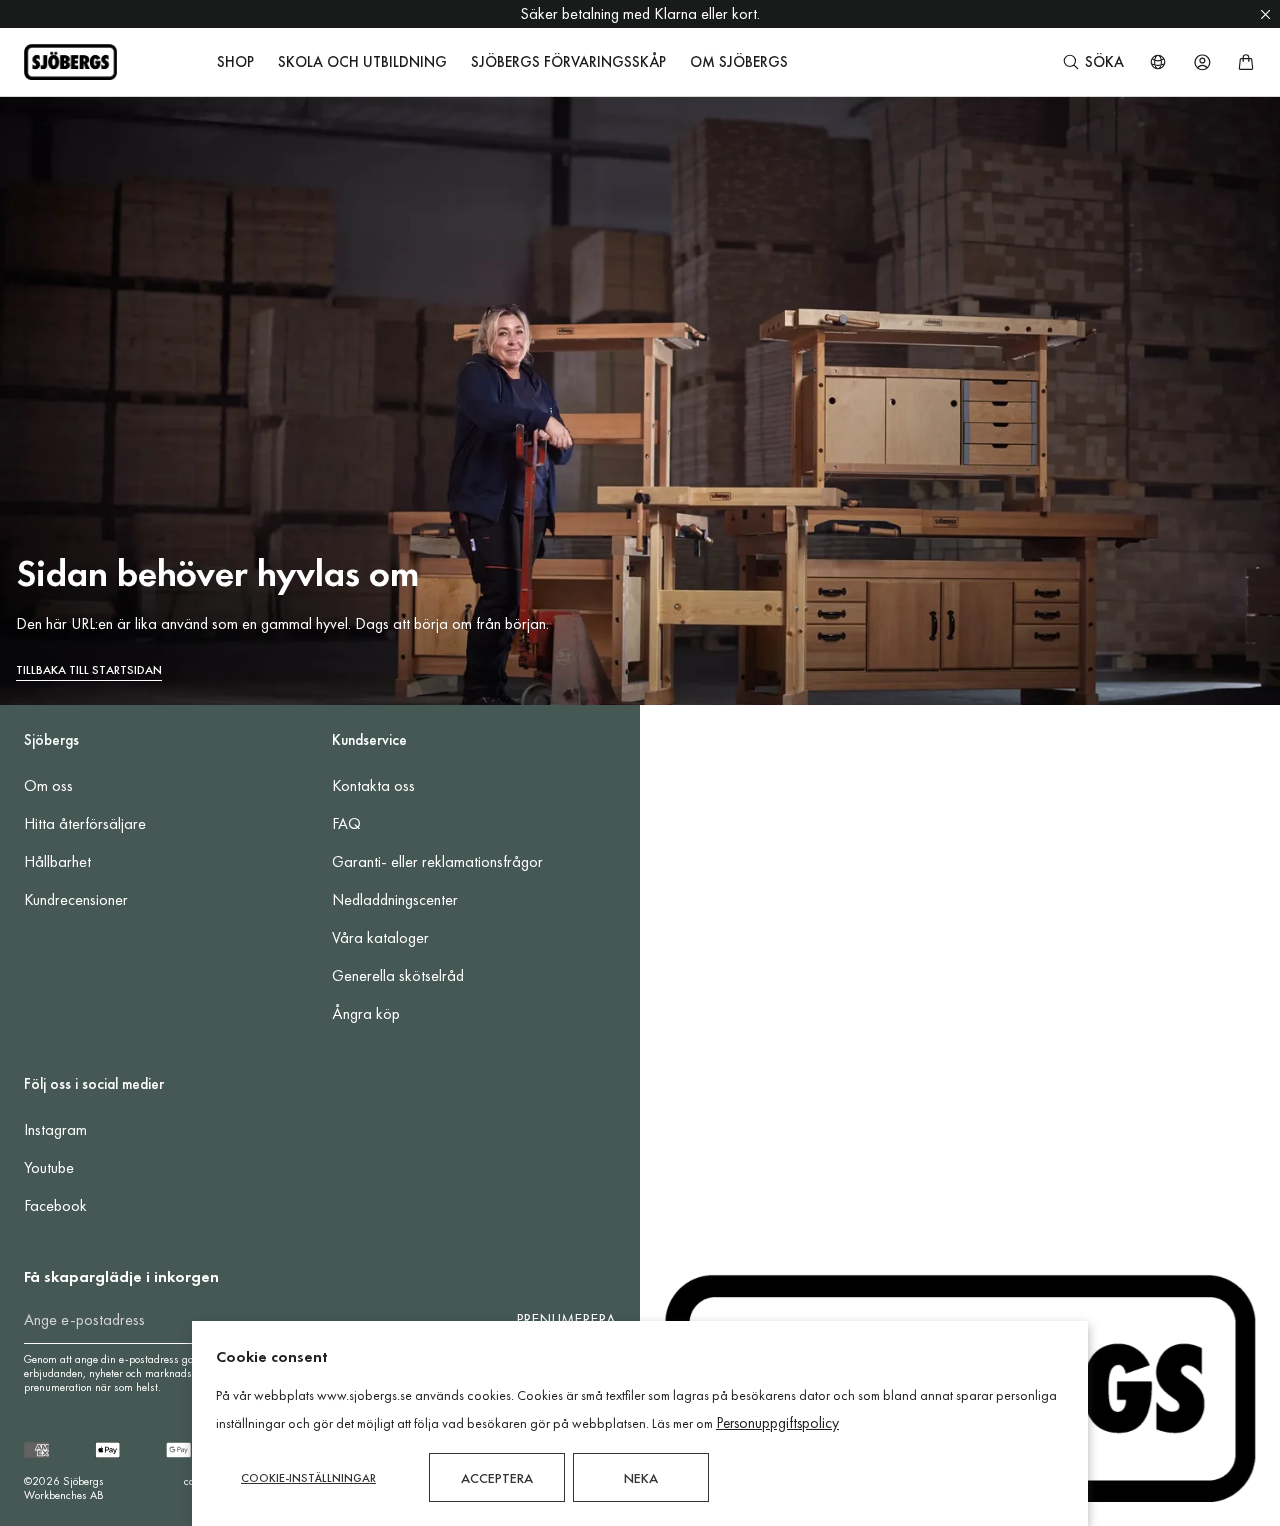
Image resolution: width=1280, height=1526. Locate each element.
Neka (641, 1478)
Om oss (48, 785)
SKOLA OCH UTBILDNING (362, 62)
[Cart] (1246, 62)
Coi (190, 1481)
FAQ (346, 823)
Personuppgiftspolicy (777, 1423)
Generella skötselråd (398, 975)
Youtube (49, 1167)
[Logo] (70, 62)
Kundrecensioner (76, 899)
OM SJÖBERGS (739, 62)
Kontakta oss (373, 785)
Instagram (55, 1129)
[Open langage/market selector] (1158, 62)
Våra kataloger (380, 937)
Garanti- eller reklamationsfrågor (437, 861)
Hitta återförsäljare (85, 823)
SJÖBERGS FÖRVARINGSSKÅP (568, 62)
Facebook (55, 1205)
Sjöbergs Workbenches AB (64, 1488)
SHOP (235, 62)
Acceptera (497, 1478)
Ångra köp (366, 1013)
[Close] (1265, 14)
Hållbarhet (57, 861)
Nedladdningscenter (395, 899)
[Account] (1202, 62)
